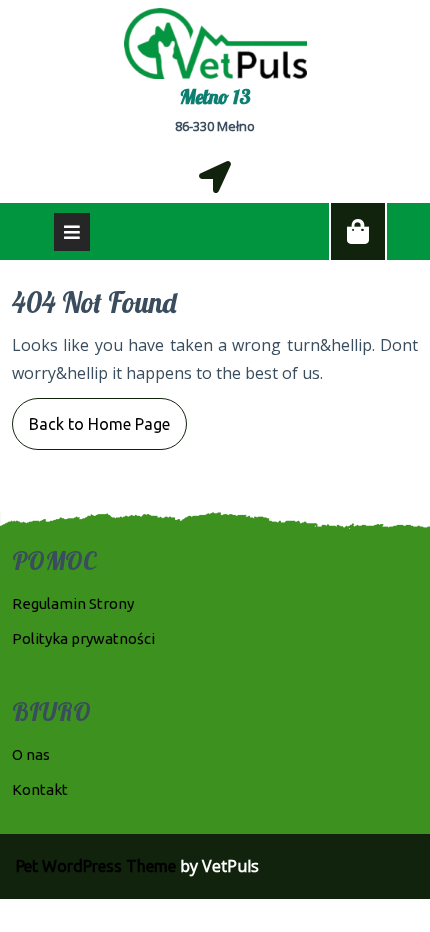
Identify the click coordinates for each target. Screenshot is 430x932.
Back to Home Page (91, 415)
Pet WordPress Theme (96, 866)
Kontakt (40, 789)
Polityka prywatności (83, 638)
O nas (31, 754)
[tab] (72, 232)
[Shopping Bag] (358, 232)
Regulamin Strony (73, 603)
